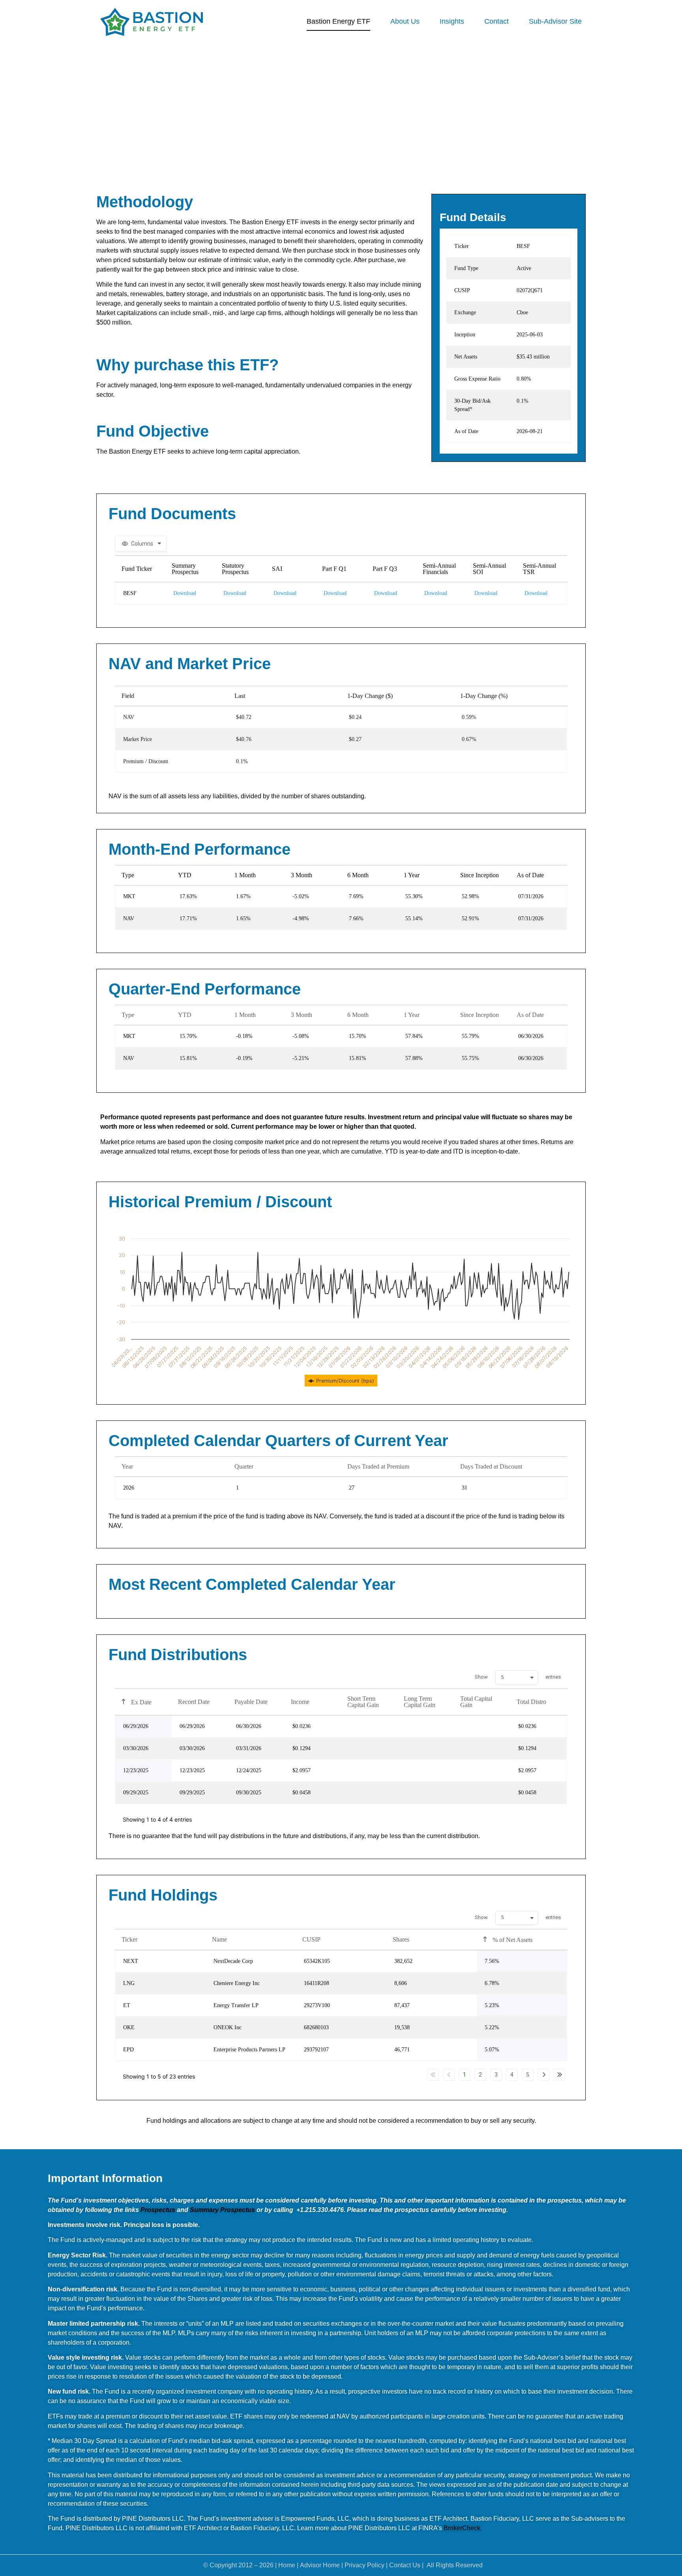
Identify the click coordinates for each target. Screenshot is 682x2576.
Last (559, 2075)
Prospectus (158, 2210)
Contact (497, 21)
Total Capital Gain (476, 1702)
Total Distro (531, 1702)
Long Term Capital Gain (420, 1702)
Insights (452, 21)
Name (219, 1939)
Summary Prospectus (222, 2210)
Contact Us (405, 2565)
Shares (401, 1939)
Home (287, 2565)
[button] (517, 1677)
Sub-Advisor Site (555, 21)
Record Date (194, 1702)
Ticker (129, 1939)
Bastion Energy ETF (338, 21)
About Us (405, 21)
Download (185, 593)
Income (300, 1702)
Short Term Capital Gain (363, 1702)
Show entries (518, 1677)
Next (543, 2075)
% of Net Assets (512, 1940)
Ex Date (141, 1702)
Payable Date (251, 1702)
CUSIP (311, 1939)
